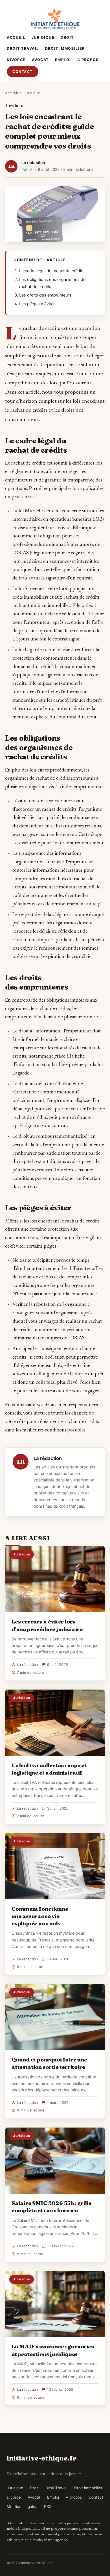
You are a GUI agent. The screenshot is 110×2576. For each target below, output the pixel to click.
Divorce (16, 60)
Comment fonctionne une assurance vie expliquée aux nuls (40, 1916)
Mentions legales (22, 2507)
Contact (23, 72)
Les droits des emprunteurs (45, 295)
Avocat (40, 60)
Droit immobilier (65, 48)
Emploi (63, 60)
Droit (67, 37)
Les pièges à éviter (37, 304)
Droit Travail (23, 48)
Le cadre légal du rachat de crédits (52, 271)
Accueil (16, 37)
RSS (48, 2507)
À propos (88, 60)
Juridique (43, 37)
